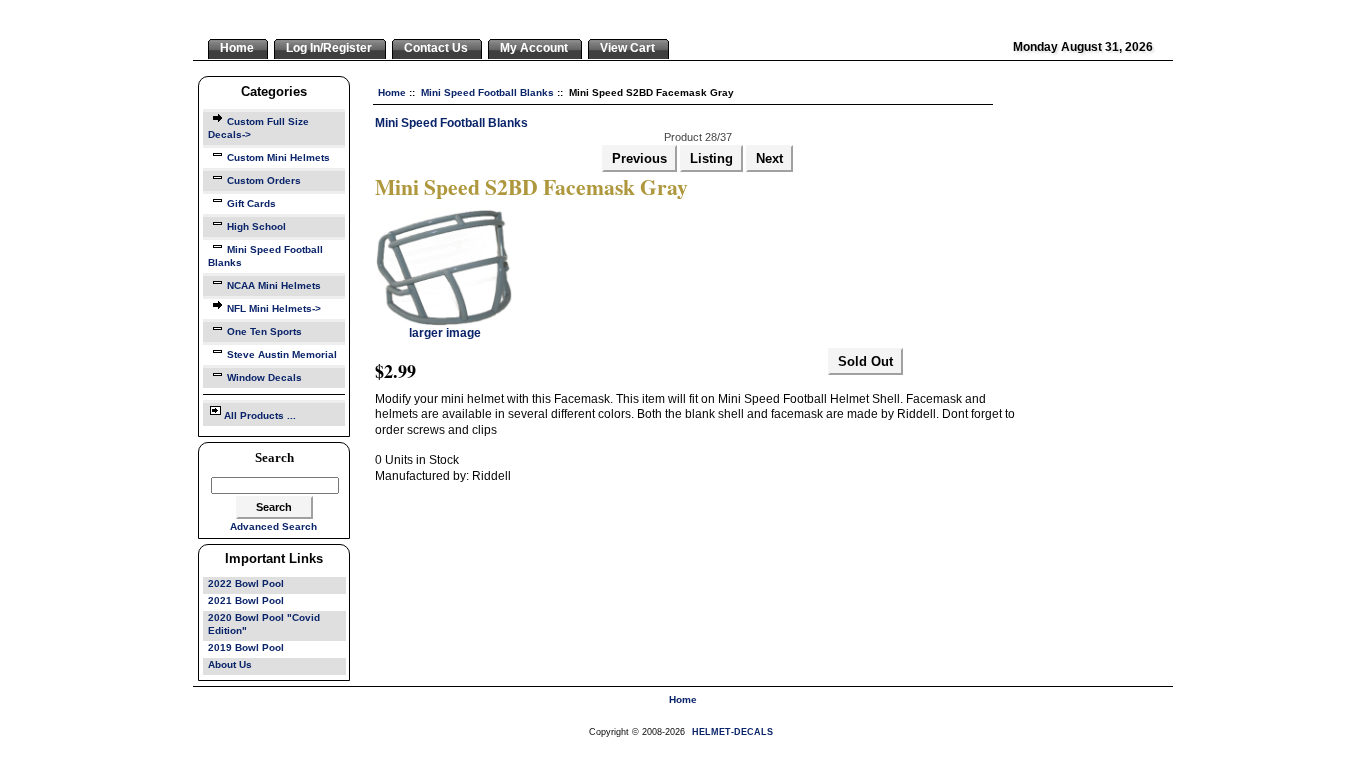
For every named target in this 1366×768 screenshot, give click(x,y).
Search (274, 457)
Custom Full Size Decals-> (258, 128)
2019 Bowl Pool (246, 647)
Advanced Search (273, 526)
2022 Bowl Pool (246, 583)
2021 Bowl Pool (246, 600)
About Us (230, 664)
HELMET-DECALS (732, 732)
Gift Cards (251, 203)
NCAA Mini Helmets (274, 285)
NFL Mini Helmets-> (274, 308)
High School (256, 226)
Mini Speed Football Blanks (487, 92)
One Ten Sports (264, 331)
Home (392, 92)
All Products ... (260, 415)
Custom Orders (264, 180)
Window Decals (264, 377)
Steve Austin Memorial (282, 354)
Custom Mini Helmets (278, 157)
